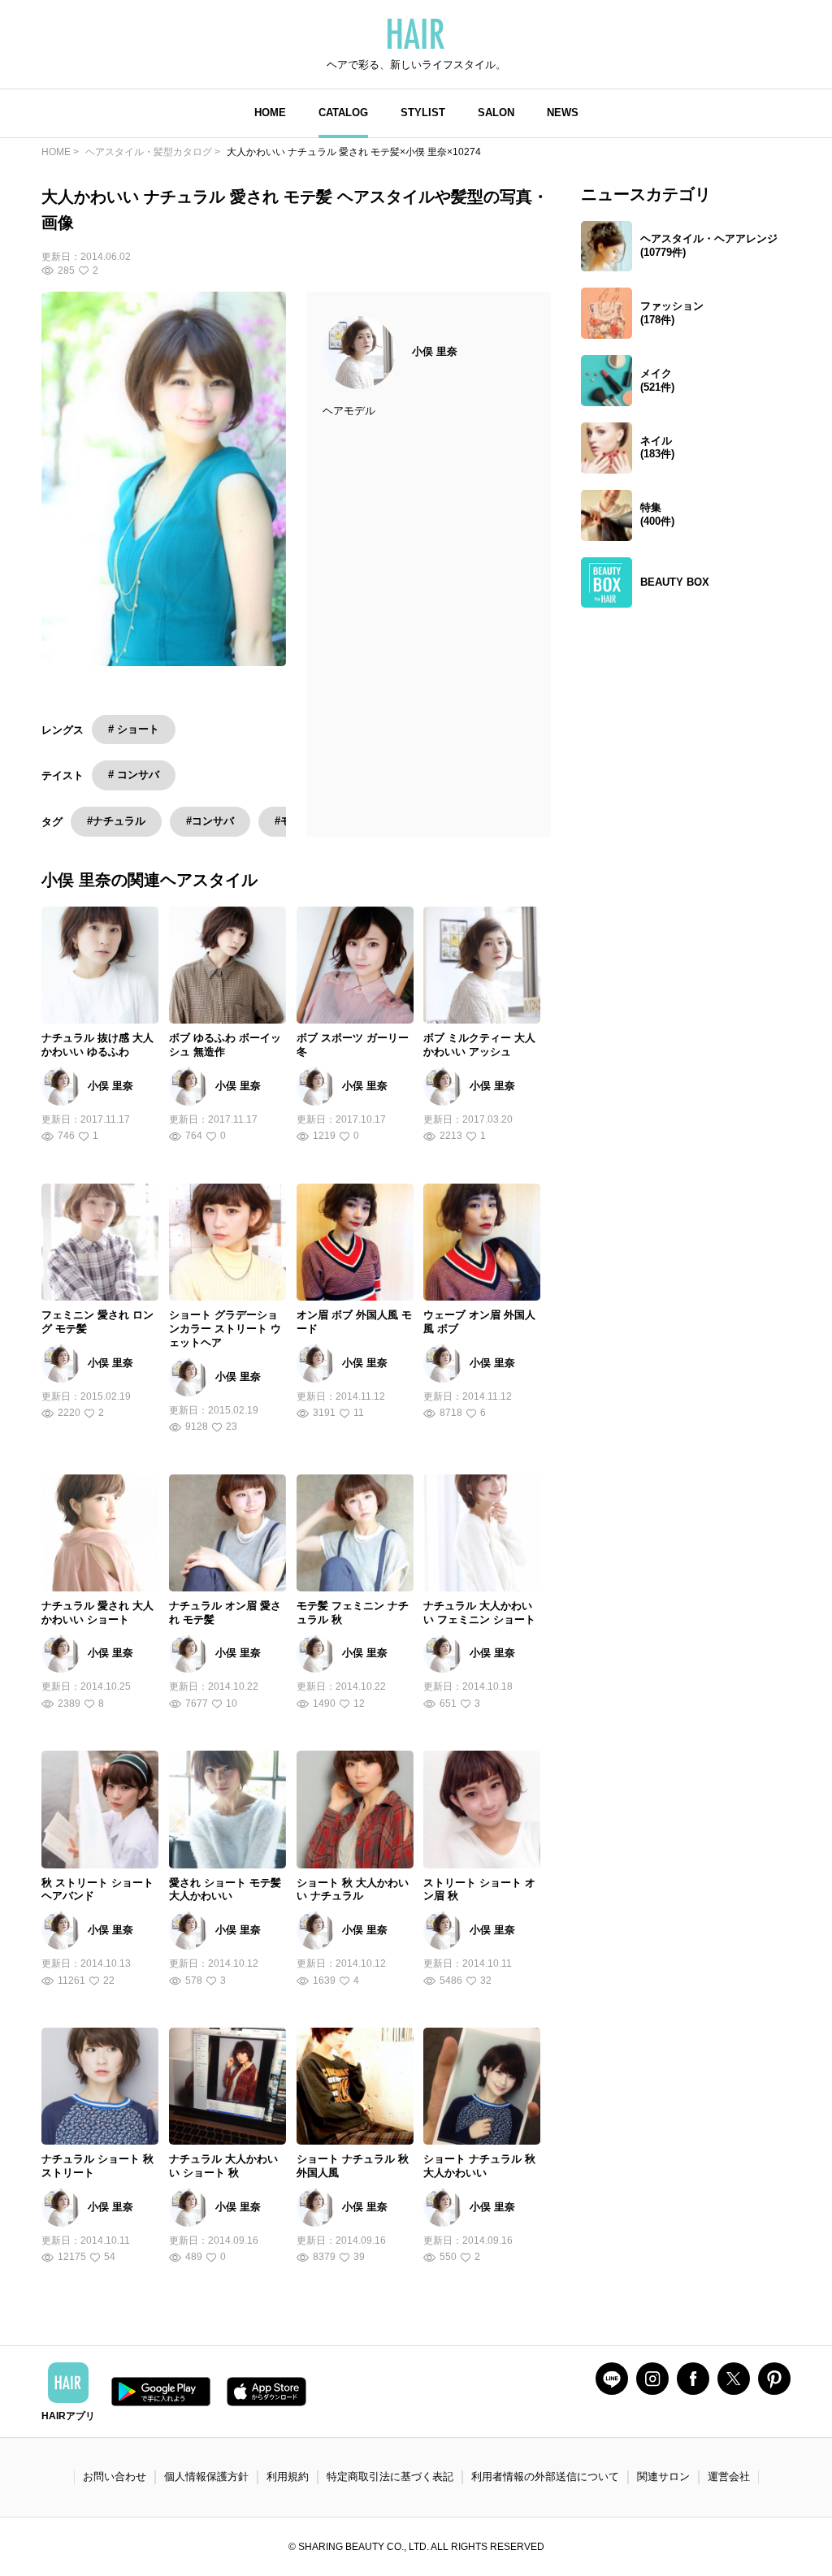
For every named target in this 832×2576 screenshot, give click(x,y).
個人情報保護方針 (206, 2476)
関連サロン (663, 2476)
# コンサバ (134, 775)
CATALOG (343, 113)
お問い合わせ (115, 2476)
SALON (496, 113)
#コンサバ (210, 821)
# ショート (134, 729)
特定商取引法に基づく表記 (390, 2476)
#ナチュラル (116, 821)
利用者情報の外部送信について (545, 2476)
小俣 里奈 (435, 351)
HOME (270, 113)
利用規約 (288, 2476)
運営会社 (729, 2476)
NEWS (563, 113)
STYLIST (423, 113)
